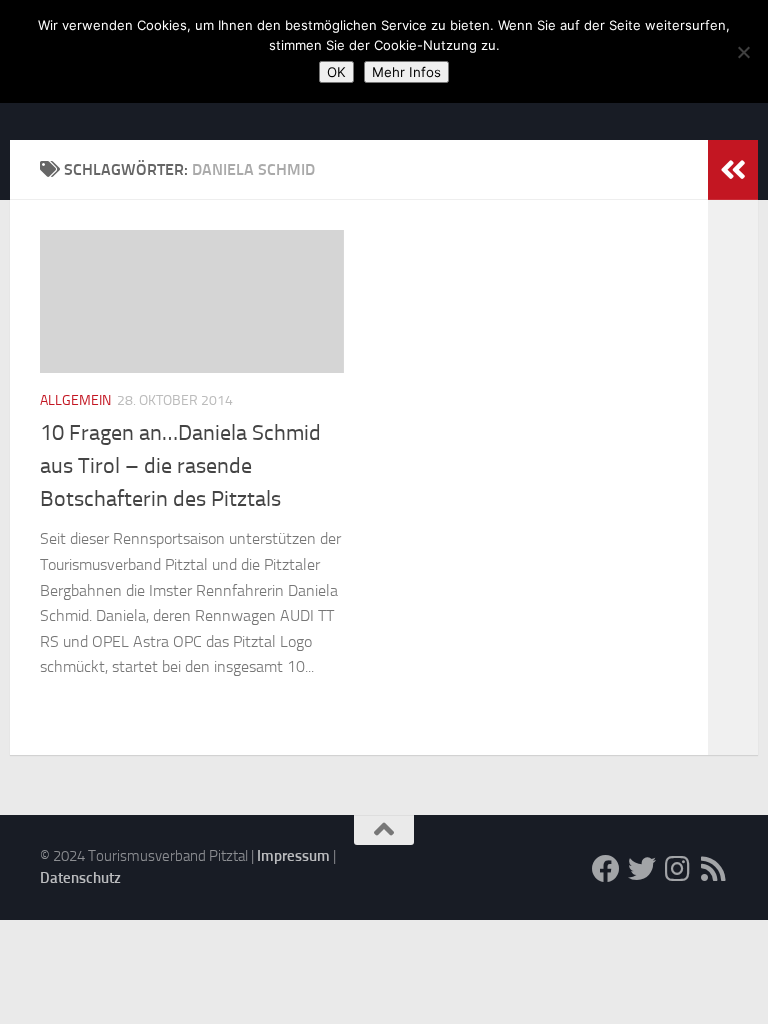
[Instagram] (678, 869)
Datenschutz (80, 878)
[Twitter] (642, 869)
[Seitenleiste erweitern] (733, 170)
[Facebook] (606, 869)
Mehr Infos (406, 72)
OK (336, 72)
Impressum (293, 856)
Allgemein (75, 400)
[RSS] (714, 869)
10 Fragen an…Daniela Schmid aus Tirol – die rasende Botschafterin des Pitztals (180, 466)
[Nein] (743, 52)
